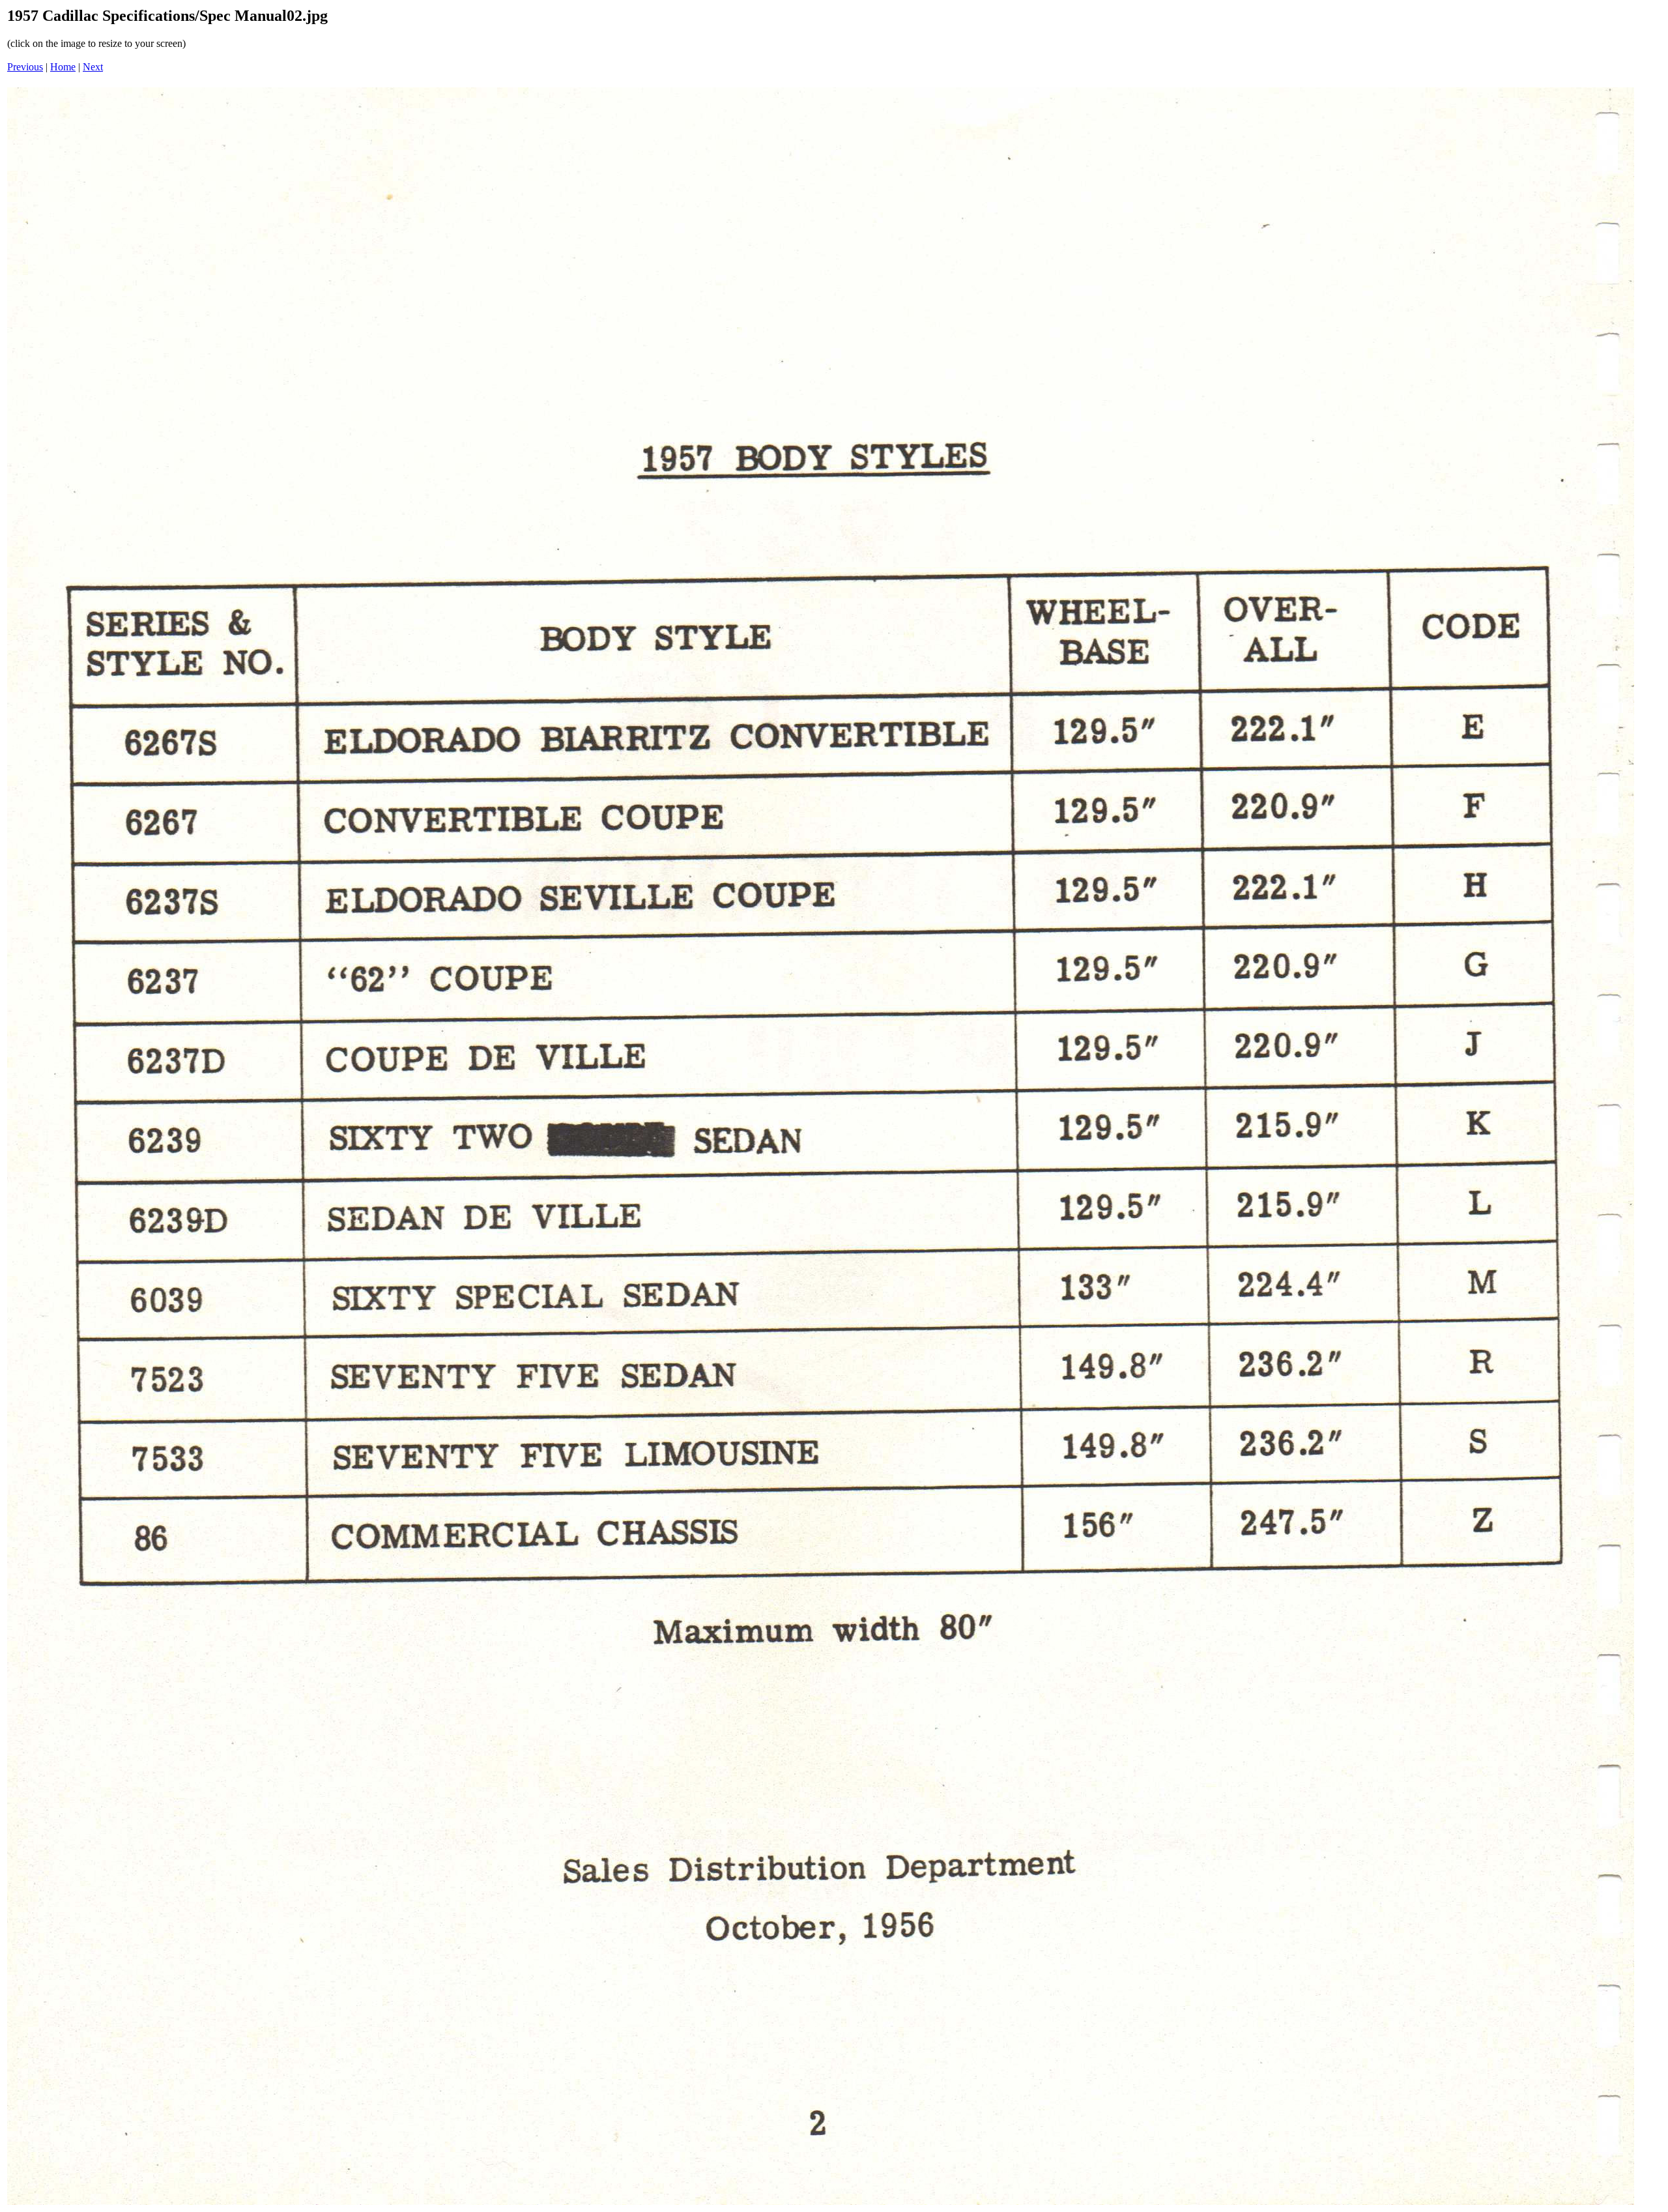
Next (93, 67)
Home (63, 67)
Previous (25, 67)
